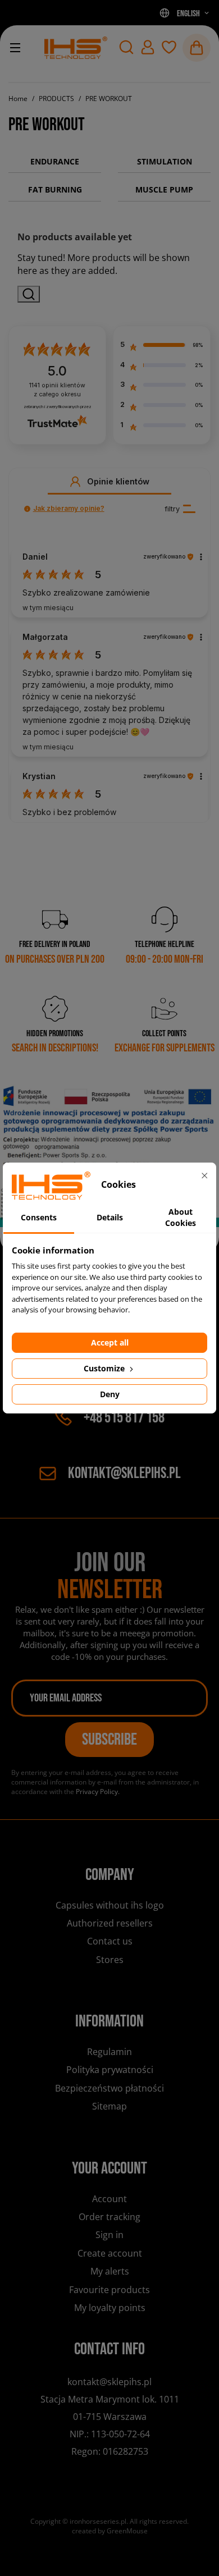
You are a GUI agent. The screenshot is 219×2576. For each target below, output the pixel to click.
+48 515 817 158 (124, 1418)
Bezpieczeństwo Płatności (109, 2088)
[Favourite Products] (169, 47)
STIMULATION (165, 161)
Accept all (110, 1342)
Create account (110, 2253)
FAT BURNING (55, 189)
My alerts (110, 2271)
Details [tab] (110, 1217)
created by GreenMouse (110, 2531)
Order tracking (109, 2217)
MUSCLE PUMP (164, 189)
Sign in (109, 2235)
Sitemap (109, 2106)
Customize (105, 1368)
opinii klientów (57, 390)
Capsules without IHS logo (110, 1905)
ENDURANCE (55, 161)
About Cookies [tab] (181, 1217)
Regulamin (109, 2052)
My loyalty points (110, 2308)
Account (109, 2199)
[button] (126, 47)
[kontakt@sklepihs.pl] (76, 48)
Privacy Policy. (98, 1792)
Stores (110, 1960)
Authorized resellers (110, 1923)
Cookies (110, 1979)
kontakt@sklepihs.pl (124, 1473)
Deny (110, 1394)
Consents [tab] (39, 1217)
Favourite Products (109, 2290)
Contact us (110, 1941)
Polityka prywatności (110, 2070)
